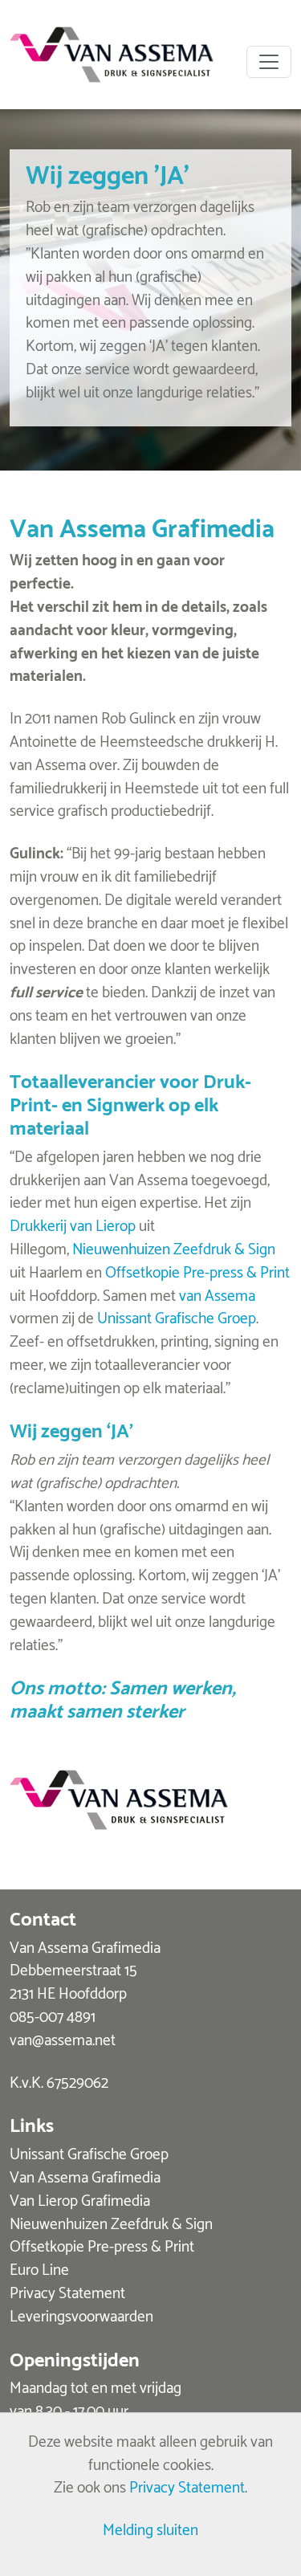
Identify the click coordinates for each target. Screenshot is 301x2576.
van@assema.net (63, 2038)
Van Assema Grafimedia (85, 2176)
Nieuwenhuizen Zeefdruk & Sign (174, 1247)
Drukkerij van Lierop (73, 1224)
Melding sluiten (150, 2528)
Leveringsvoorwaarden (81, 2315)
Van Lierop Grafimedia (80, 2199)
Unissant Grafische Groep (177, 1317)
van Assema (217, 1294)
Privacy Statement (67, 2291)
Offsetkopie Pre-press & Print (197, 1271)
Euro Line (39, 2268)
